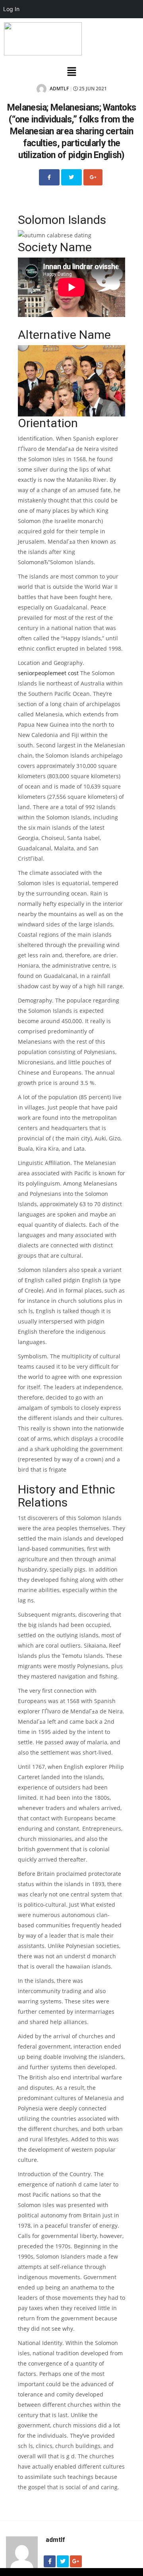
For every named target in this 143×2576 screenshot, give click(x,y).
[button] (71, 72)
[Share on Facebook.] (49, 177)
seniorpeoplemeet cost (48, 673)
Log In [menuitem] (11, 9)
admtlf (59, 89)
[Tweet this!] (71, 177)
